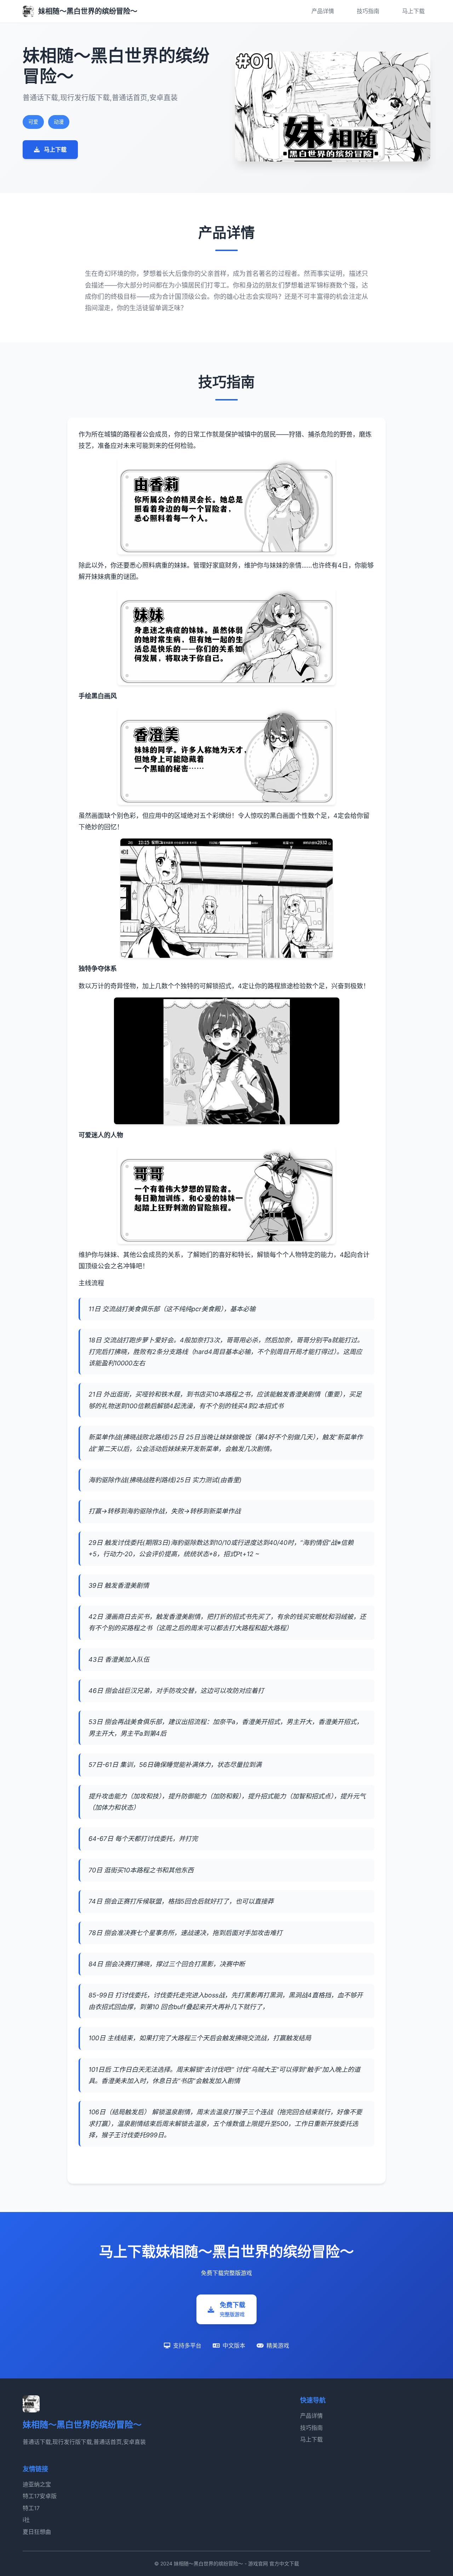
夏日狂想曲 (37, 2532)
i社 (26, 2520)
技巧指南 (368, 11)
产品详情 (323, 11)
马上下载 (413, 11)
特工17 (31, 2508)
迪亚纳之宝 (37, 2484)
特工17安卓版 (40, 2496)
